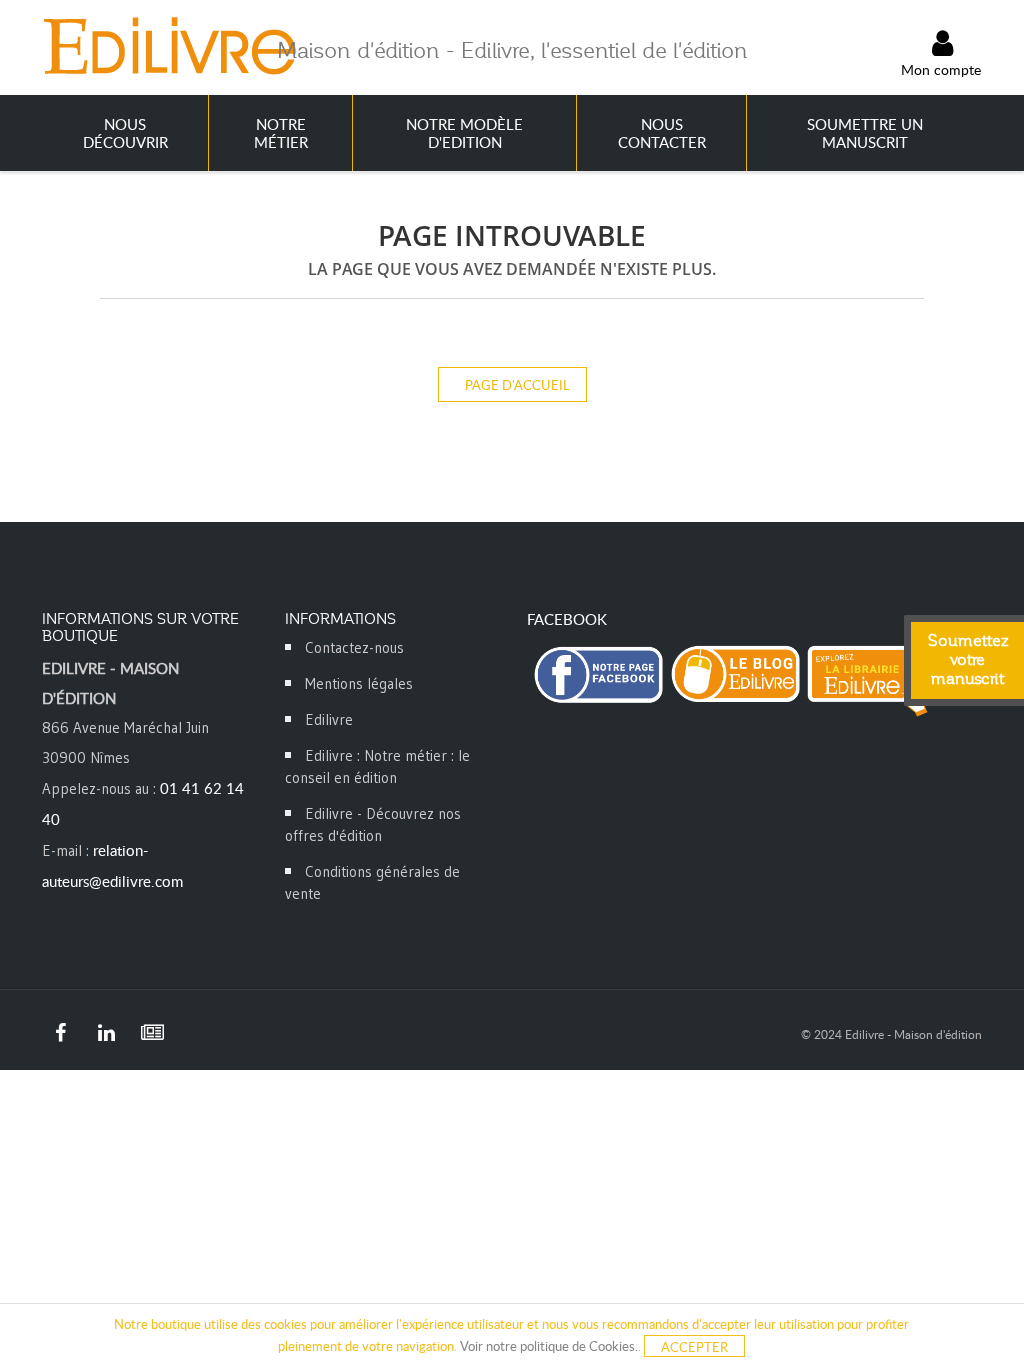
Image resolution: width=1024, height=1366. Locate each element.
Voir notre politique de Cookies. (549, 1346)
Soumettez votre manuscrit (968, 660)
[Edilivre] (169, 45)
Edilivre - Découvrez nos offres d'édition (373, 824)
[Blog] (152, 1033)
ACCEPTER (694, 1347)
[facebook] (60, 1033)
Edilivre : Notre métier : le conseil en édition (377, 766)
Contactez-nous (354, 647)
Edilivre (329, 719)
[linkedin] (106, 1033)
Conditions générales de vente (372, 882)
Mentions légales (359, 683)
